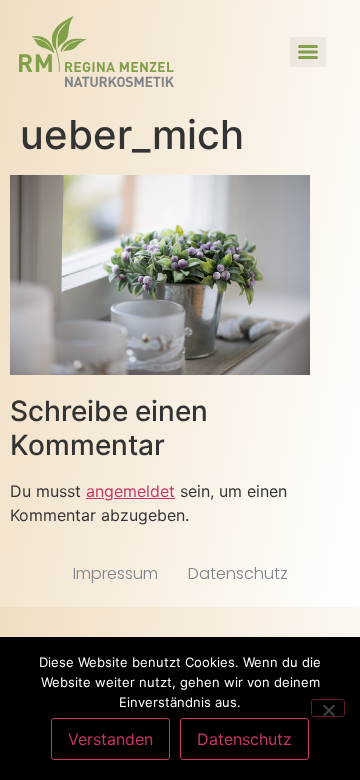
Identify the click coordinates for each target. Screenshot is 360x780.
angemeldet (130, 491)
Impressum (115, 573)
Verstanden (110, 739)
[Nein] (328, 708)
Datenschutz (238, 573)
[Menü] (308, 52)
